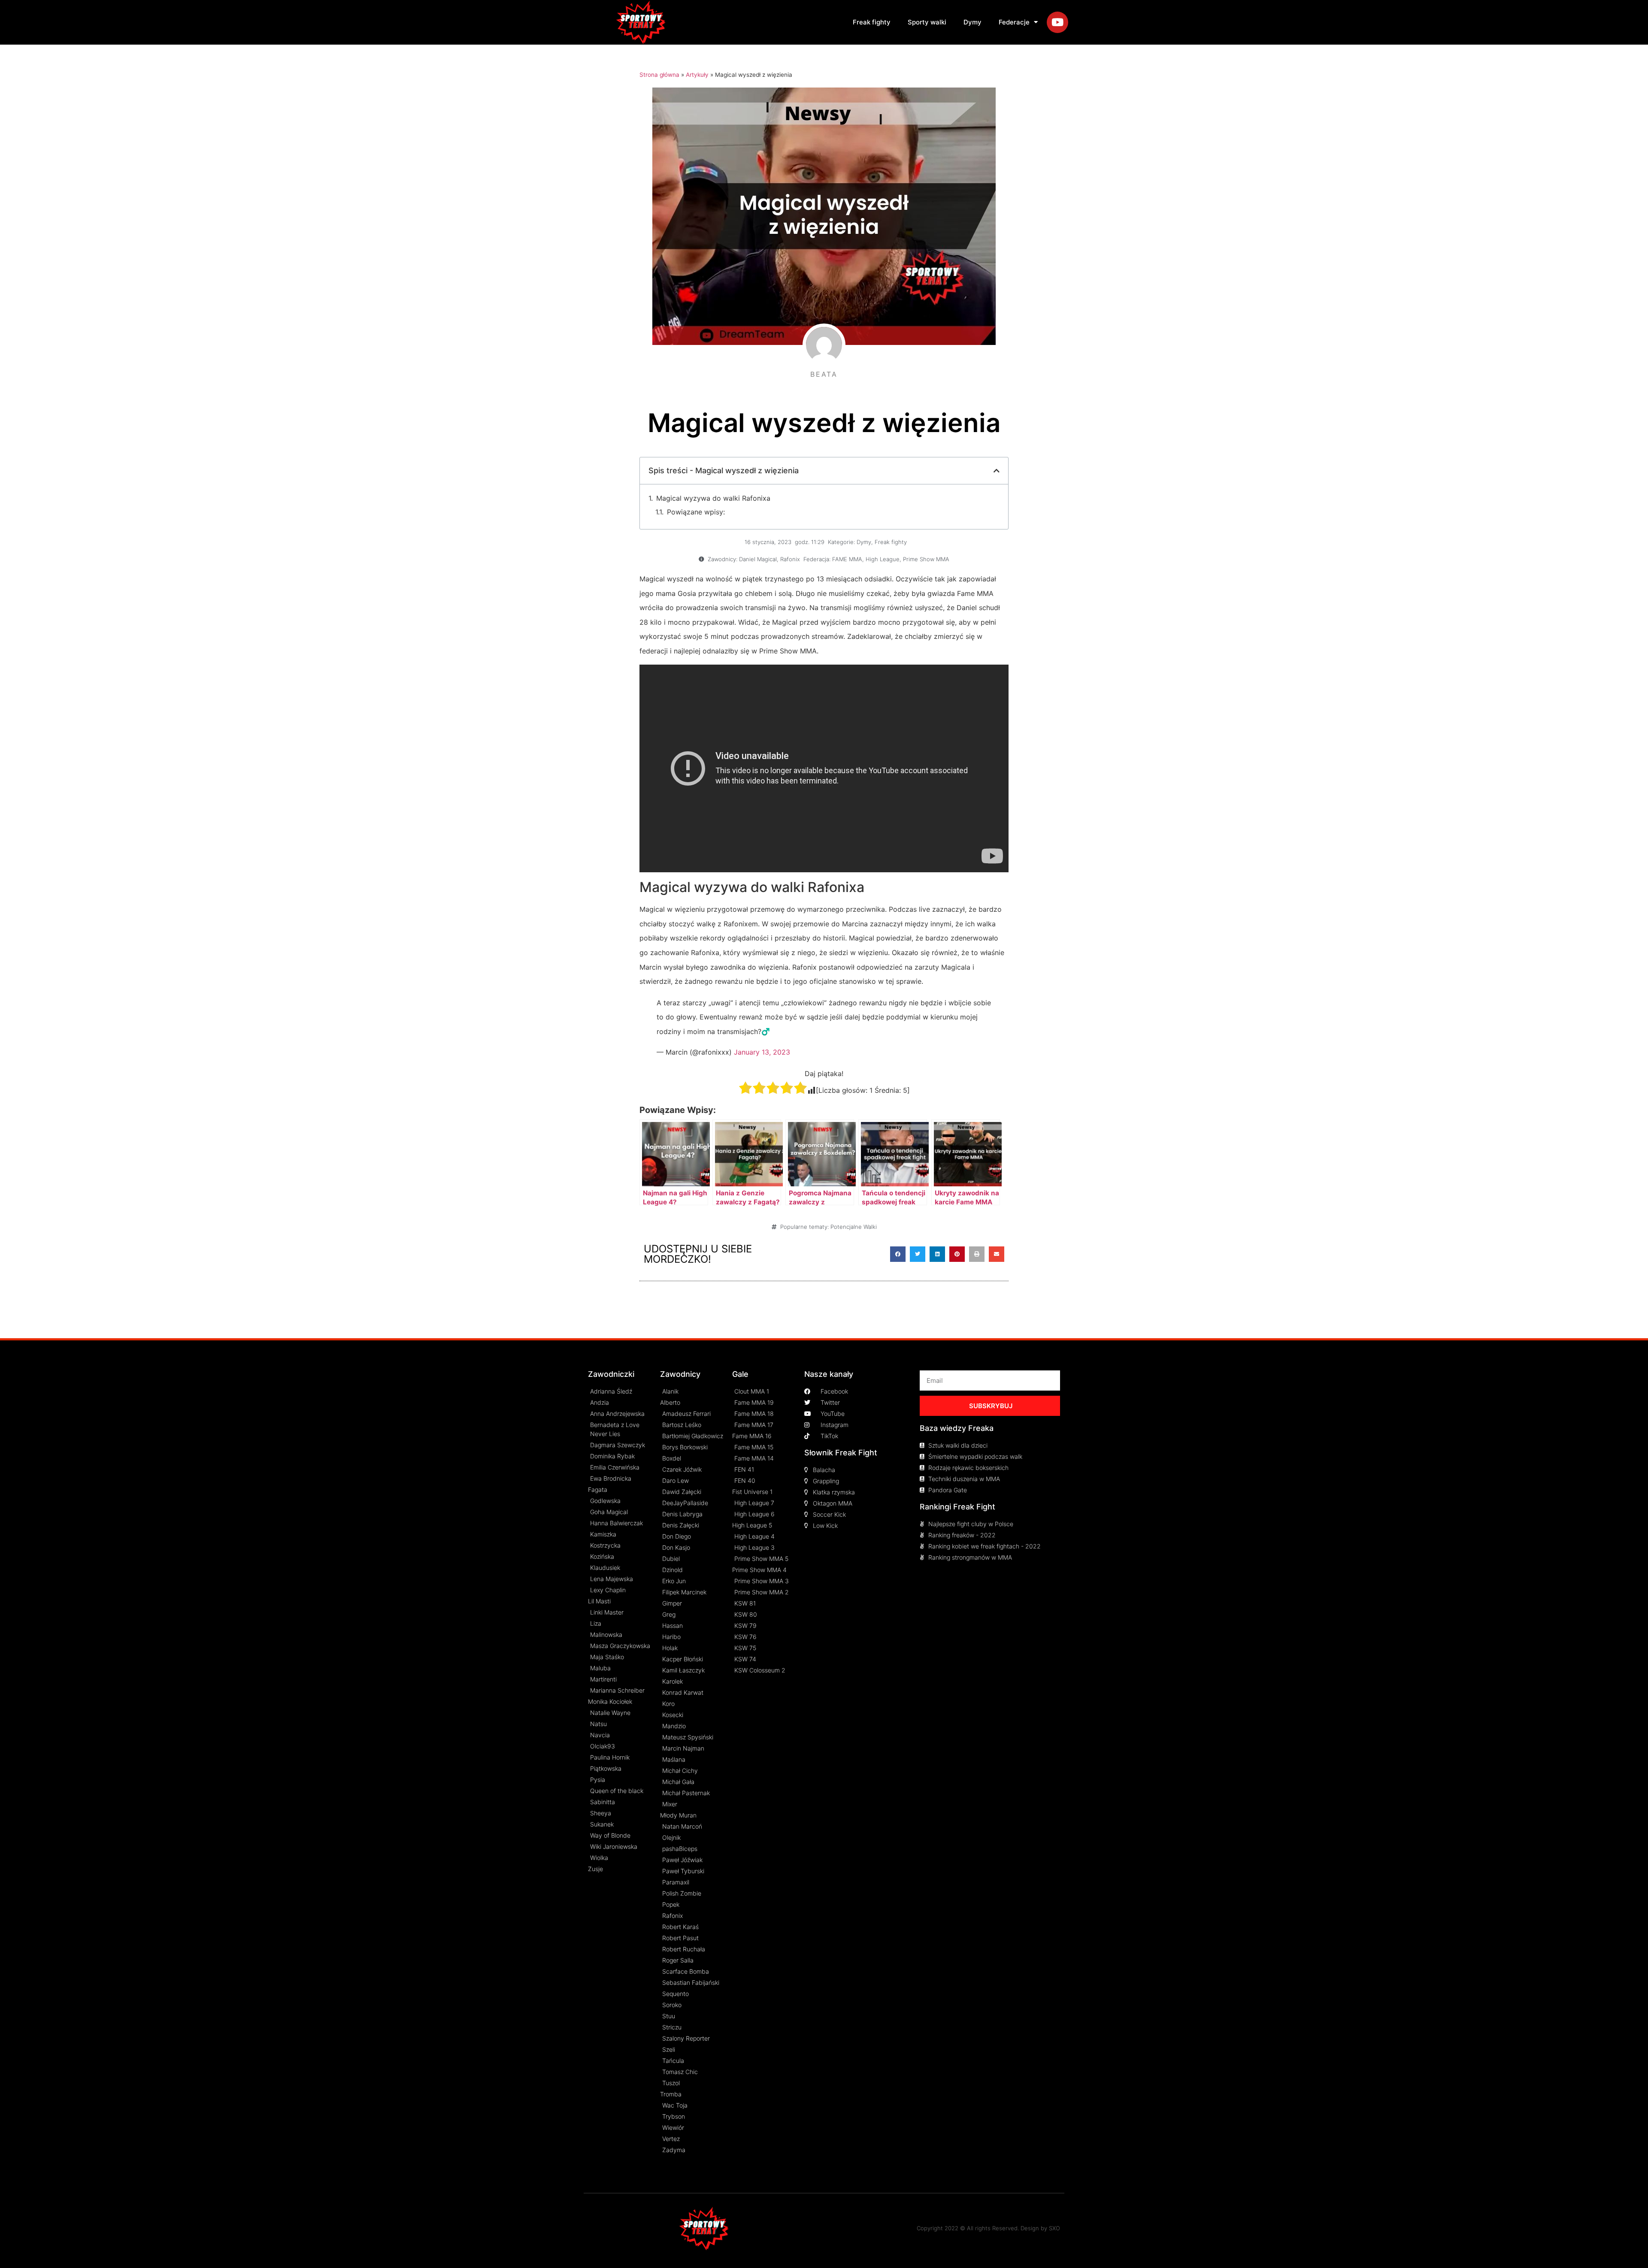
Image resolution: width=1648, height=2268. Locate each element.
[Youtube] (1057, 22)
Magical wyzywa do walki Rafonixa (713, 498)
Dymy (972, 22)
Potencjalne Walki (854, 1227)
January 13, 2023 (762, 1052)
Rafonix (790, 559)
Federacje (1014, 22)
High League (883, 559)
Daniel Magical (758, 559)
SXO (1054, 2228)
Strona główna (659, 75)
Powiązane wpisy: (696, 512)
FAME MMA (847, 559)
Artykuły (697, 75)
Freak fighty (872, 22)
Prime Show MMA (926, 559)
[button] (898, 1254)
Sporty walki (927, 22)
